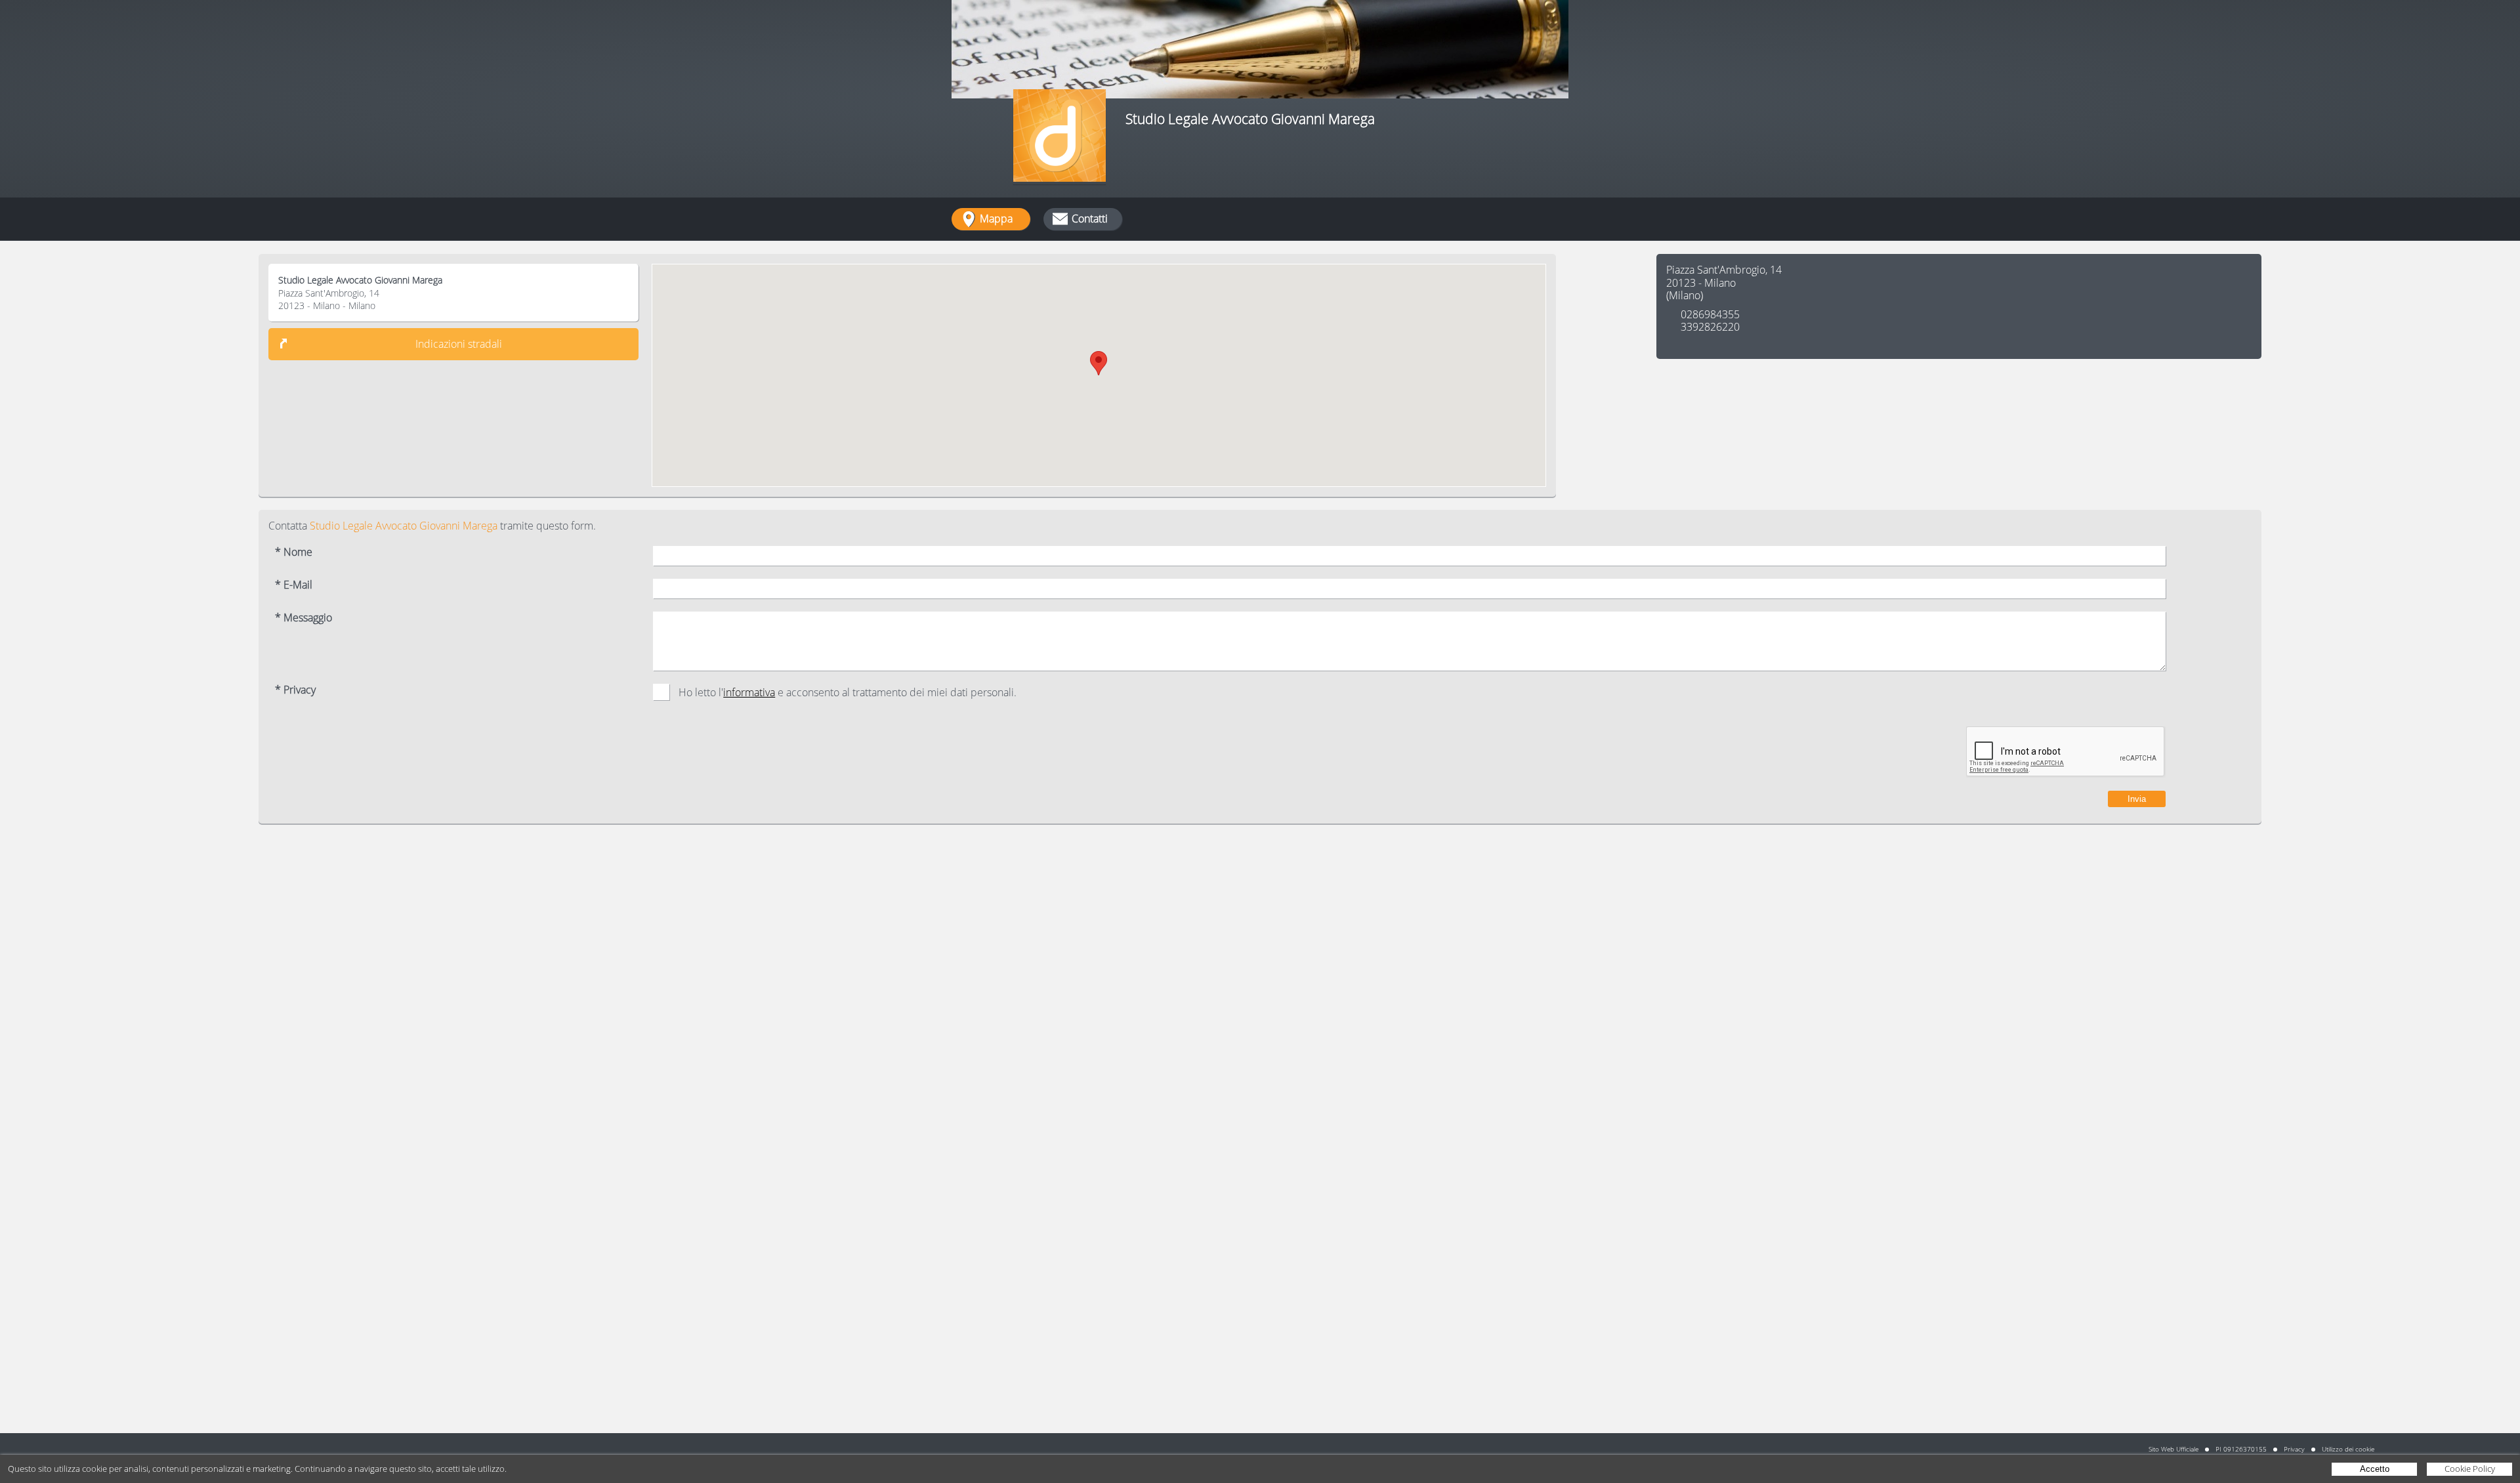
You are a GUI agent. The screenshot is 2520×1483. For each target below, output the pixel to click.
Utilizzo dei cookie (2348, 1449)
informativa (749, 692)
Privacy (2294, 1449)
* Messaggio (304, 618)
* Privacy (295, 690)
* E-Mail (294, 585)
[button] (1099, 363)
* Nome (294, 552)
